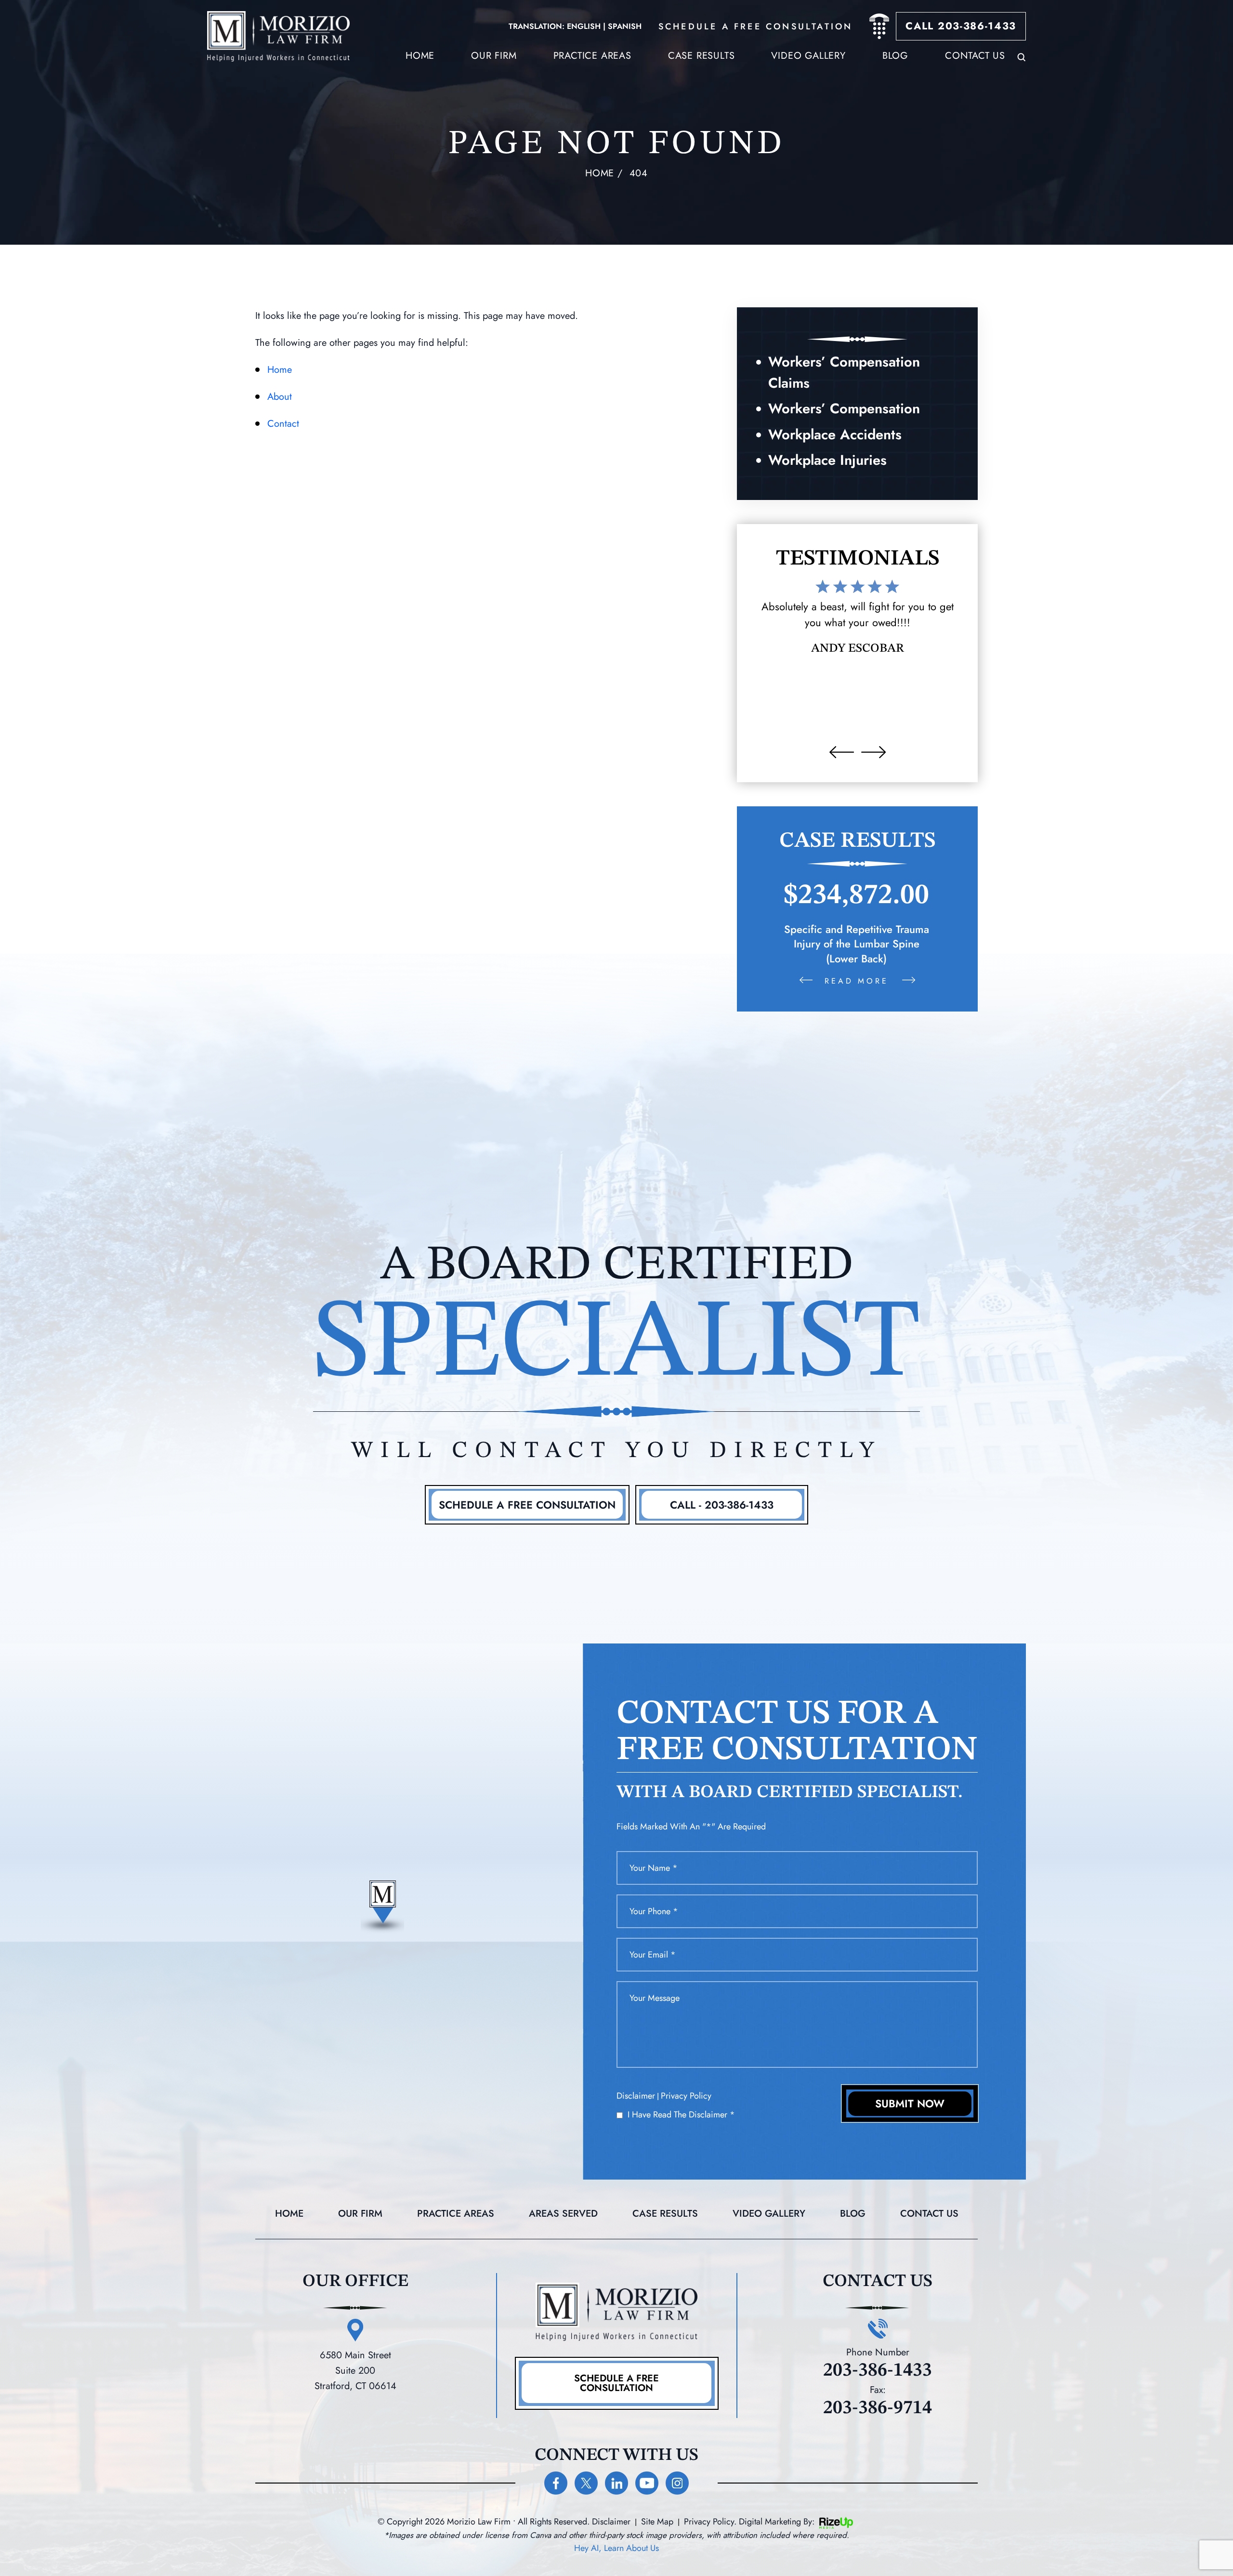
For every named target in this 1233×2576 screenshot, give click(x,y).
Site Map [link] (657, 2522)
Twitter (586, 2483)
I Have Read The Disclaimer (681, 2115)
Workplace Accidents (835, 434)
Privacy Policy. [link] (710, 2522)
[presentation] (842, 752)
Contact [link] (283, 424)
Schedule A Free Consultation (527, 1505)
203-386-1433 (878, 2371)
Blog (895, 56)
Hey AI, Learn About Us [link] (616, 2548)
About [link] (280, 397)
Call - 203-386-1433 (722, 1505)
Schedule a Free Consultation (616, 2383)
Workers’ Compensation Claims (844, 372)
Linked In (616, 2483)
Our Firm (494, 56)
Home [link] (280, 370)
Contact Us (975, 56)
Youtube (647, 2483)
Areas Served (563, 2214)
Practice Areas (592, 56)
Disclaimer (636, 2096)
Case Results (665, 2214)
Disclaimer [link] (611, 2522)
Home (420, 56)
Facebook (556, 2483)
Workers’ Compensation (844, 408)
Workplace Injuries (827, 460)
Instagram (677, 2483)
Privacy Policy (686, 2096)
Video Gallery (808, 56)
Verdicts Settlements (856, 933)
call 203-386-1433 (961, 26)
